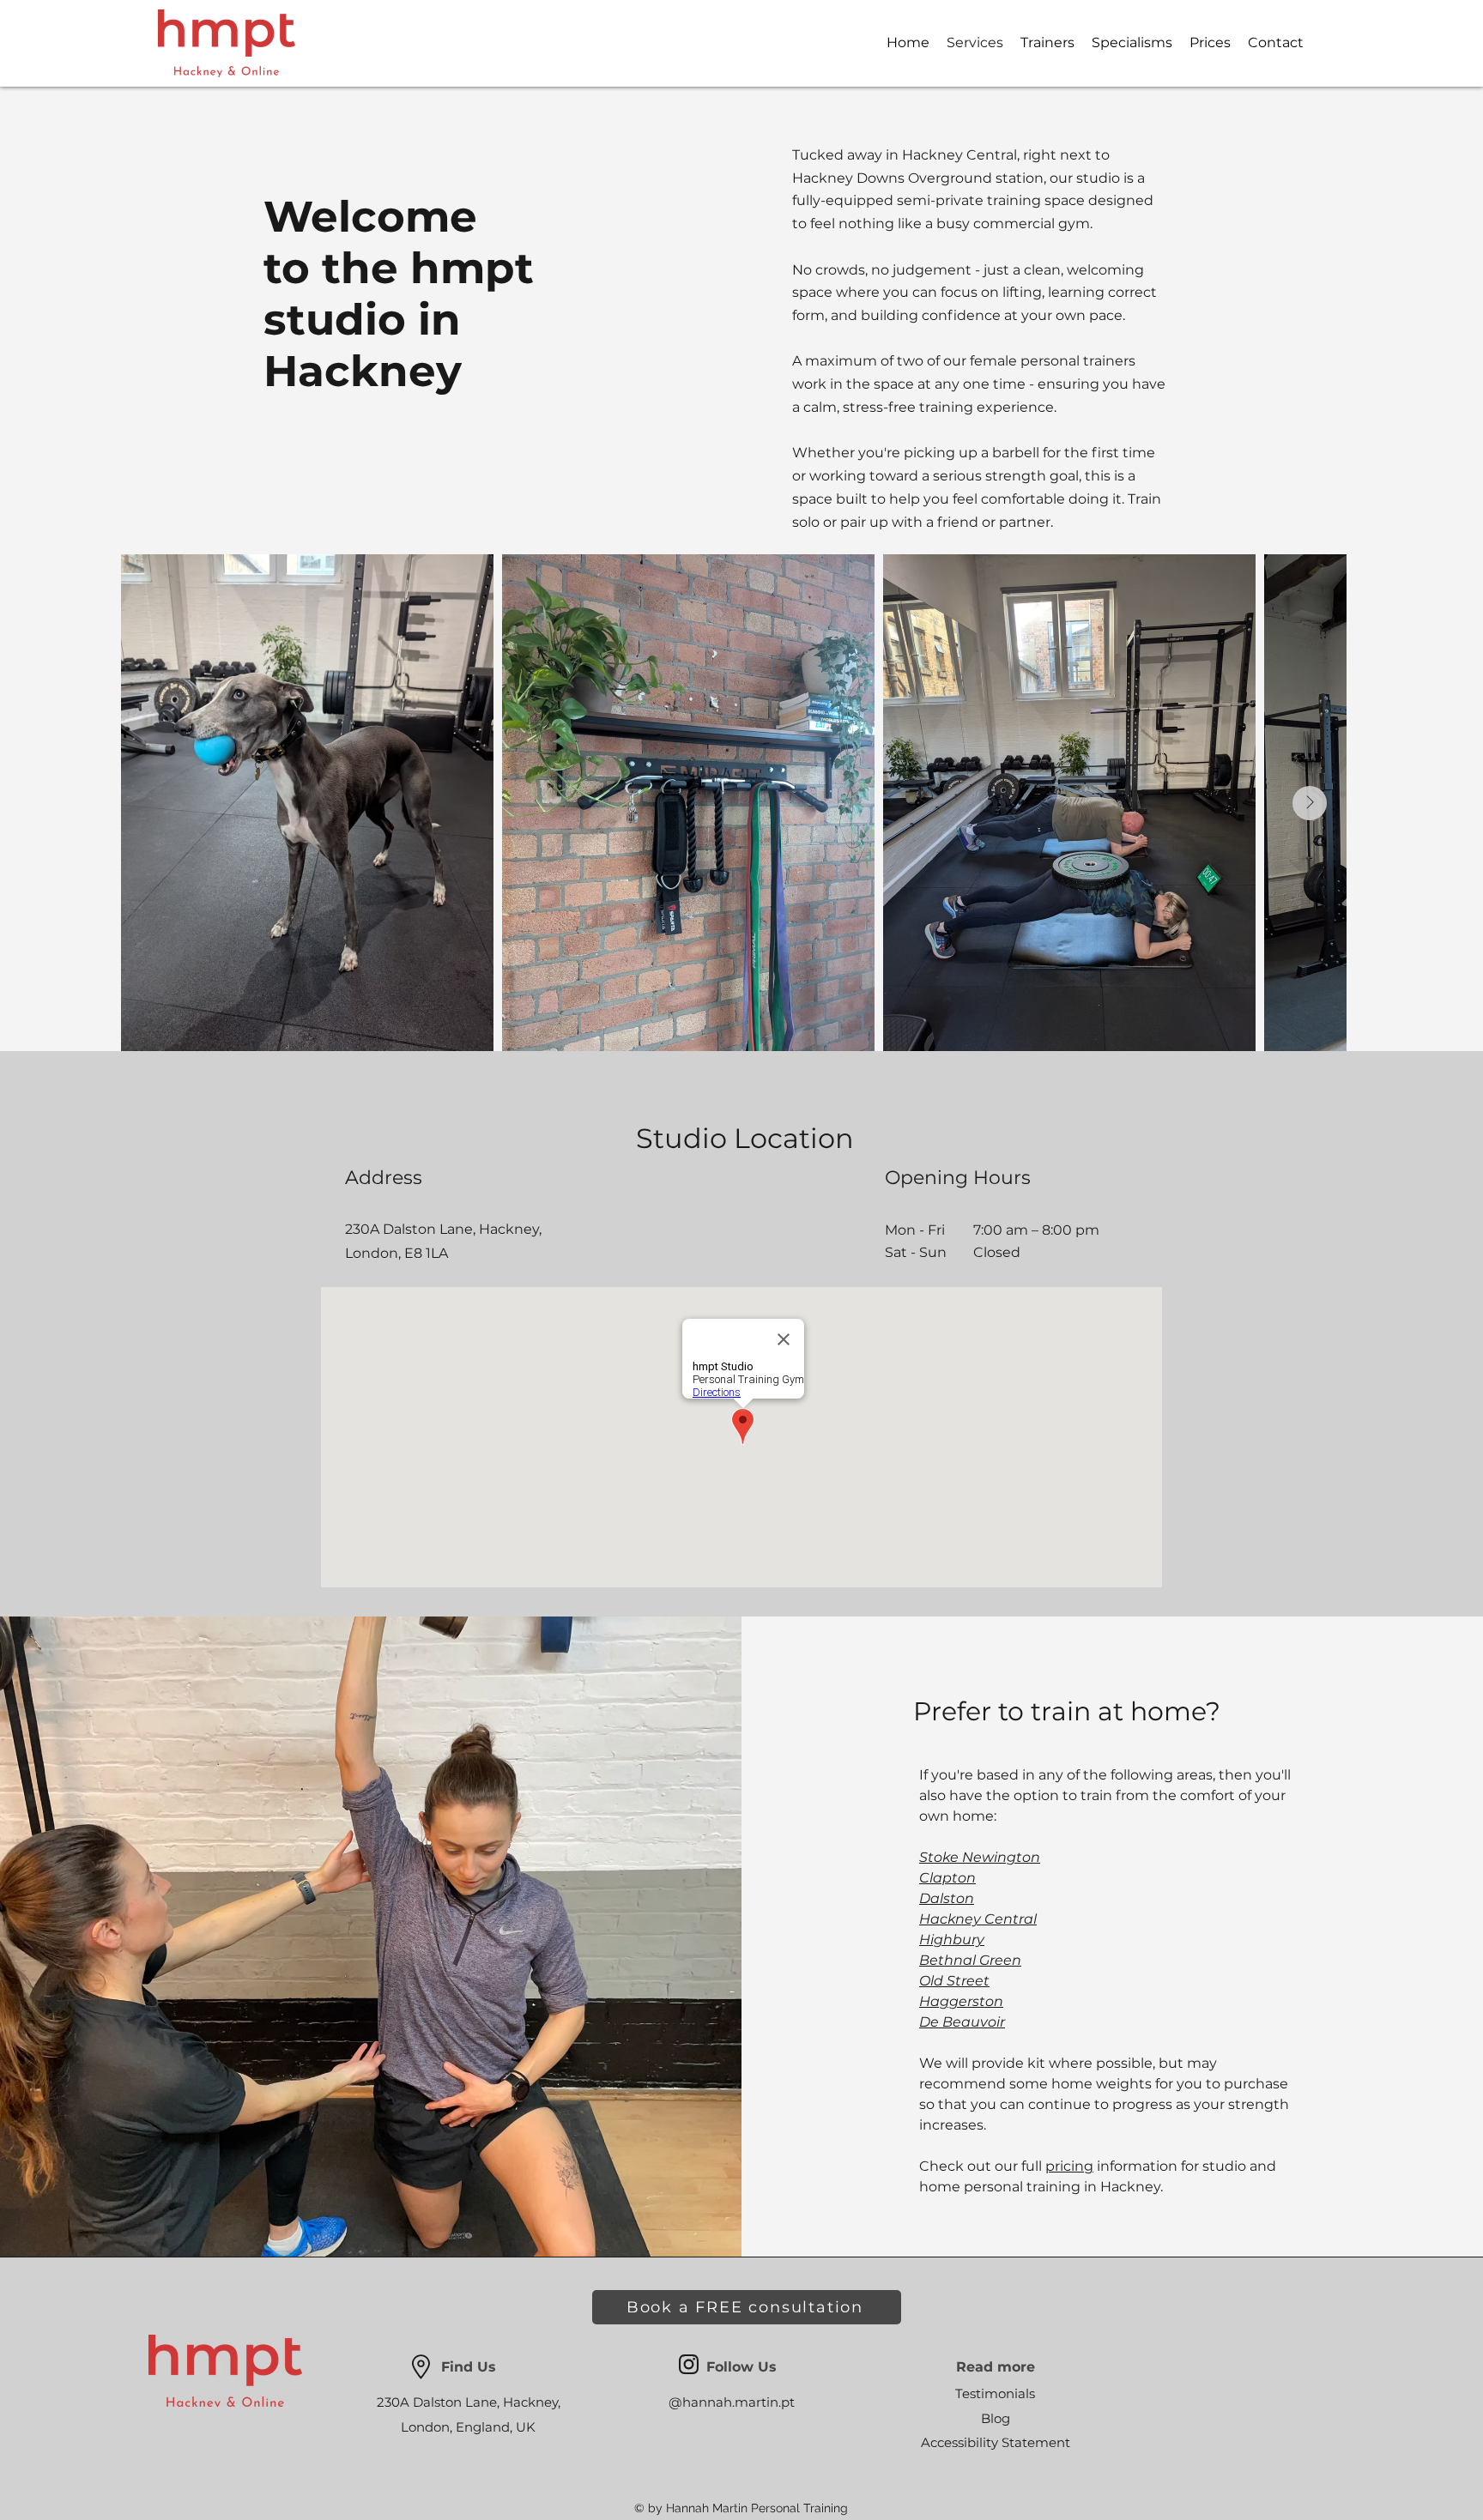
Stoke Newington (980, 1857)
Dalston (947, 1898)
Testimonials (995, 2393)
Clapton (947, 1878)
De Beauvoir (962, 2022)
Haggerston (961, 2001)
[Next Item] (1310, 803)
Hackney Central (978, 1919)
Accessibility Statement (996, 2442)
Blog (996, 2418)
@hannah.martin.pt (732, 2402)
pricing (1069, 2166)
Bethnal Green (970, 1960)
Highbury (952, 1940)
